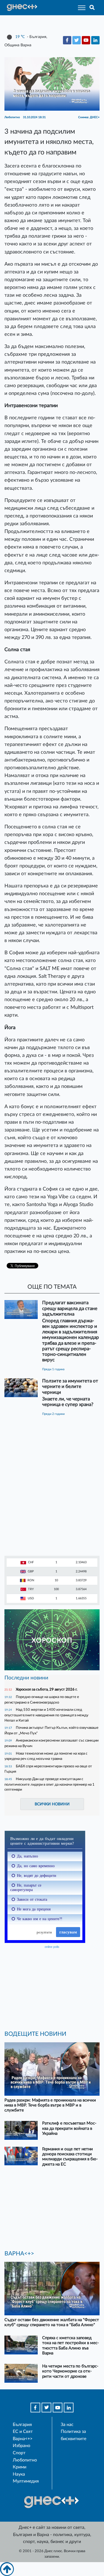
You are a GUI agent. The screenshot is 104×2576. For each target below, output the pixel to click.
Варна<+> (23, 2439)
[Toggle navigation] (80, 8)
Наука (19, 2474)
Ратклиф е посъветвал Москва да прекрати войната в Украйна (69, 2128)
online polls (52, 1947)
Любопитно (25, 2460)
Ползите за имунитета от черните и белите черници (70, 1386)
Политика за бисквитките (73, 2435)
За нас (67, 2425)
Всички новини (52, 1804)
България (22, 2425)
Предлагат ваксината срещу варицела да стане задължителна (70, 1308)
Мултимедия (26, 2481)
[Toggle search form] (92, 8)
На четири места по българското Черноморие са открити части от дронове (70, 2371)
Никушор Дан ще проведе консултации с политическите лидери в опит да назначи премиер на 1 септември (50, 1784)
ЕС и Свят (23, 2432)
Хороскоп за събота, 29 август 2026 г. (47, 1689)
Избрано (21, 2446)
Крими (20, 2467)
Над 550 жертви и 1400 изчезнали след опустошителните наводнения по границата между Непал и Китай (46, 1715)
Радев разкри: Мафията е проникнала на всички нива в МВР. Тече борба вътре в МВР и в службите (50, 2105)
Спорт (19, 2453)
